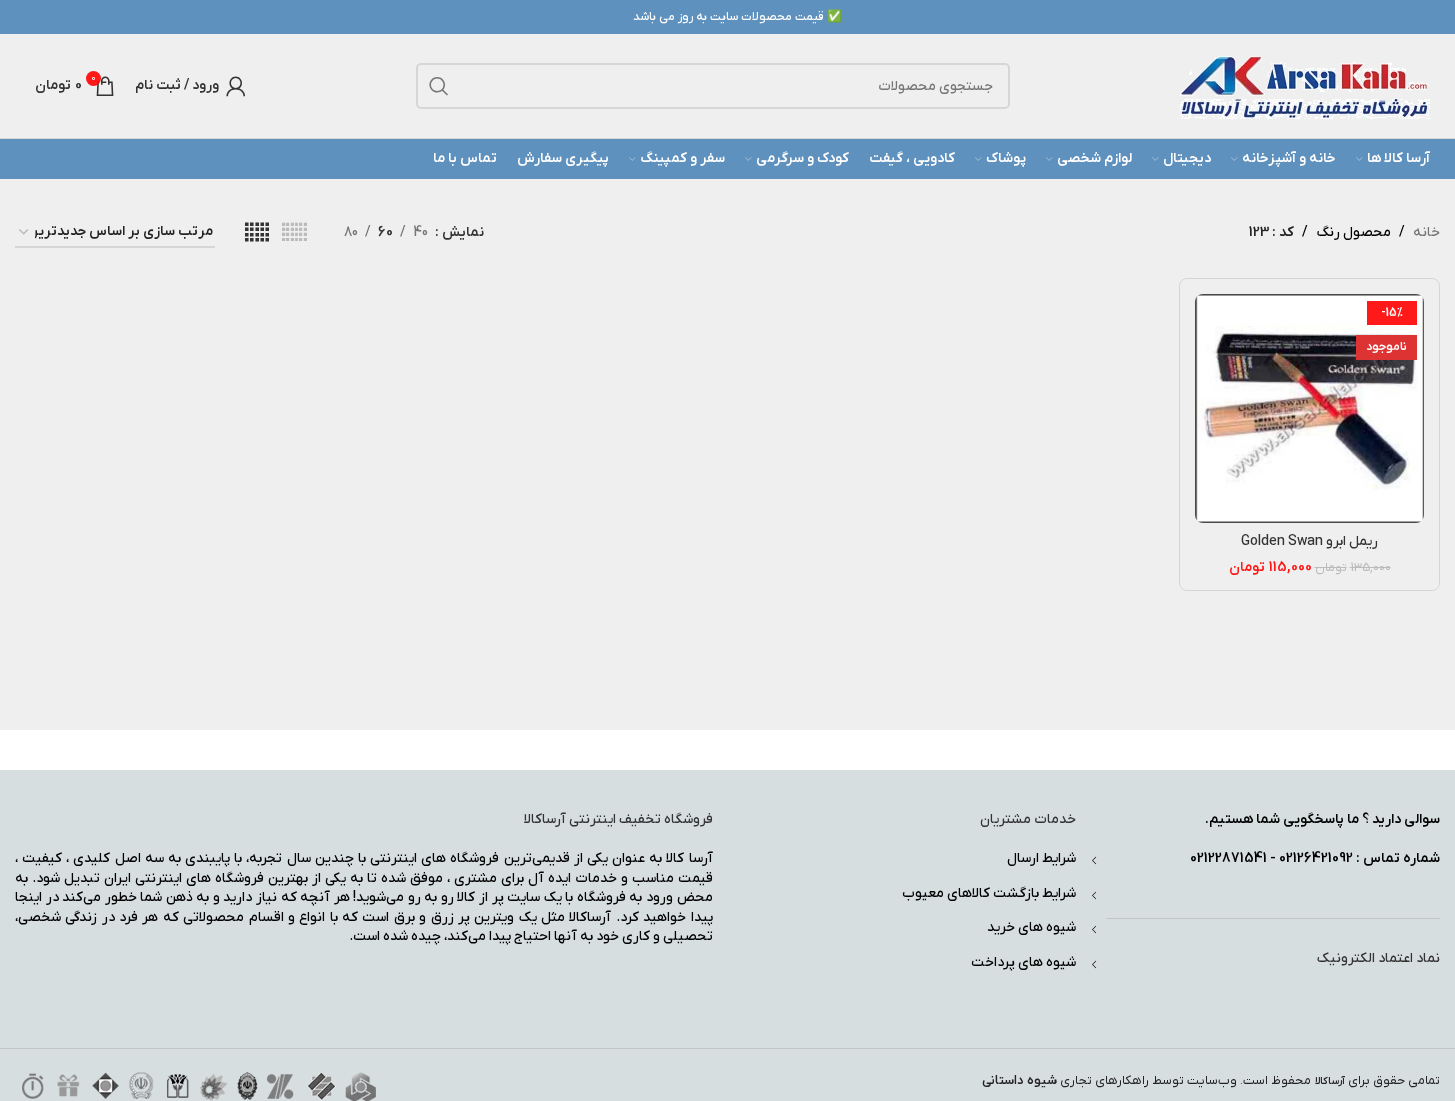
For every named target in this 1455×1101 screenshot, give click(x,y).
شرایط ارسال (1041, 858)
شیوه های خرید (1031, 927)
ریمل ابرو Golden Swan (1309, 541)
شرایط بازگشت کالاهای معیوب (989, 893)
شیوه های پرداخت (1023, 962)
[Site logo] (1305, 85)
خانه (1426, 232)
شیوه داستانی (1019, 1080)
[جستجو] (439, 86)
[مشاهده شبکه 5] (257, 233)
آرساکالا (1330, 1081)
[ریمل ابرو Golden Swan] (1309, 408)
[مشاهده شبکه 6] (294, 233)
